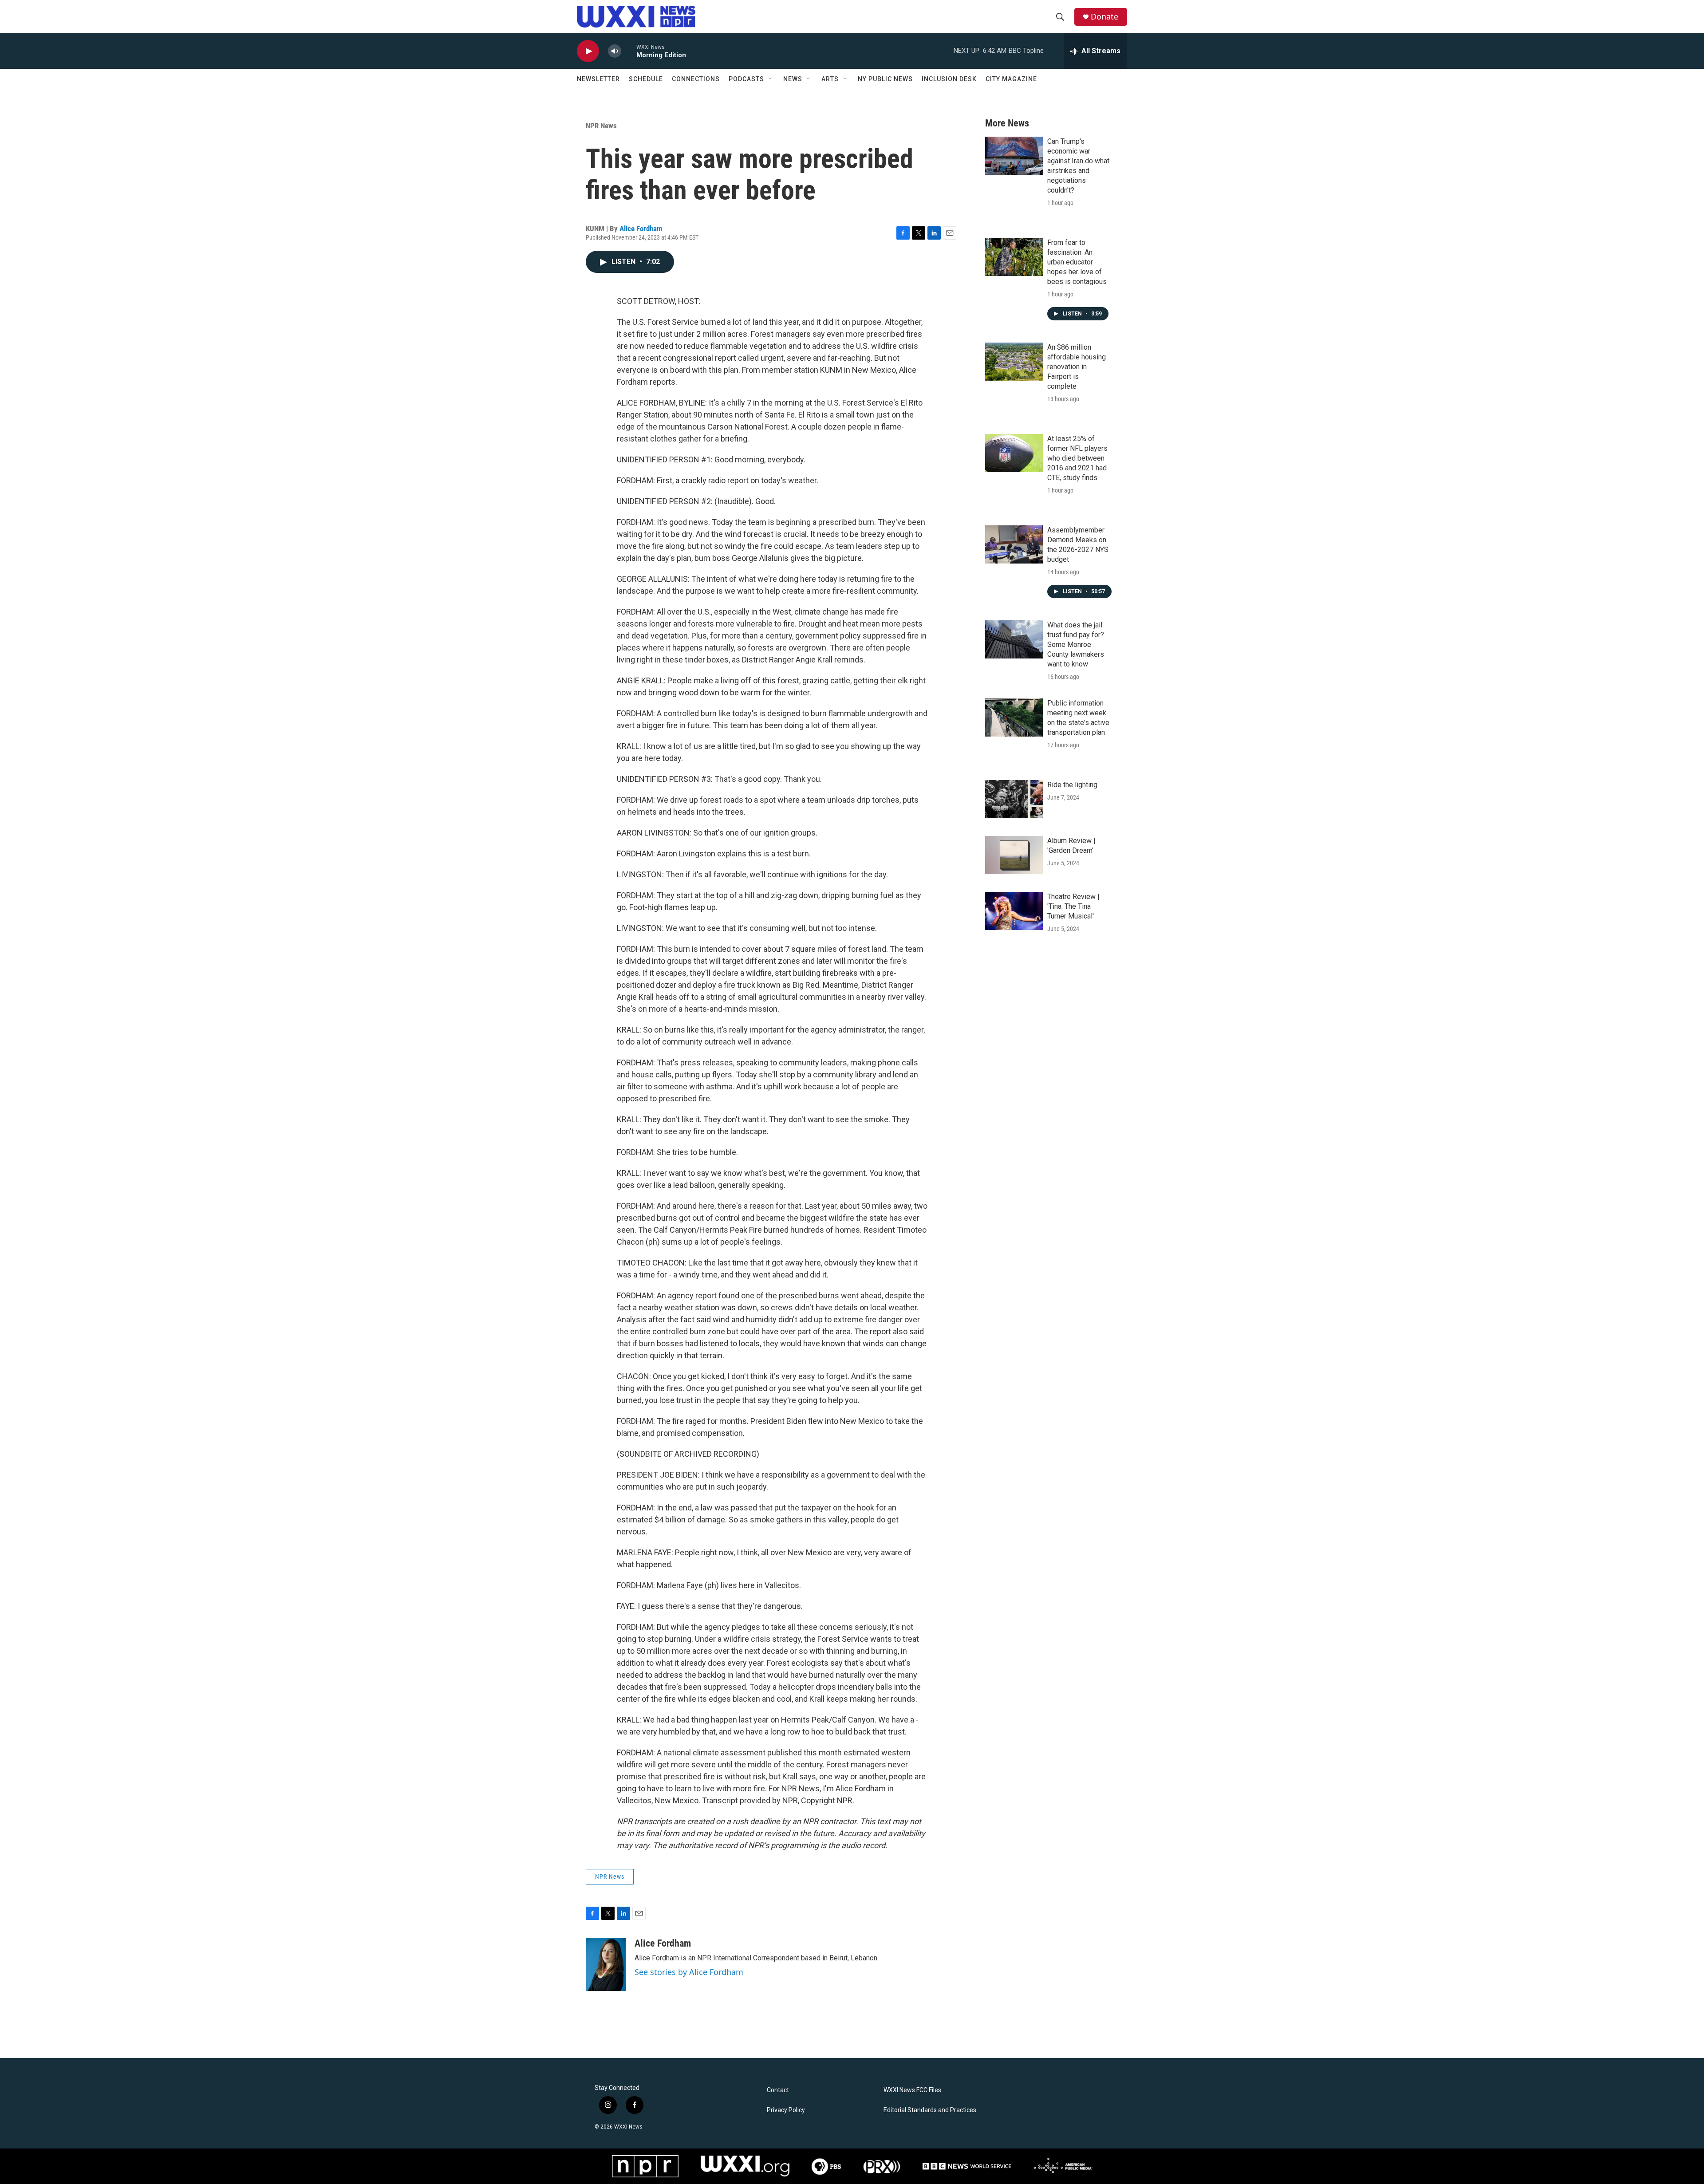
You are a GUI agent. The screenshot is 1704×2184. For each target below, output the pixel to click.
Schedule (646, 79)
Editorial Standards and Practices (930, 2110)
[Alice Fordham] (606, 1964)
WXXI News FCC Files (912, 2090)
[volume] (615, 51)
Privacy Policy (786, 2110)
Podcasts (746, 79)
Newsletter (598, 79)
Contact (778, 2090)
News (793, 79)
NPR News (601, 126)
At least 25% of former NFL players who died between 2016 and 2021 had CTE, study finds (1077, 458)
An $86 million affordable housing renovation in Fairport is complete (1077, 367)
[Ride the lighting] (1014, 799)
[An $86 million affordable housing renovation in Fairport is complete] (1014, 362)
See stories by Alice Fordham (689, 1972)
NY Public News (885, 79)
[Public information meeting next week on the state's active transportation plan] (1014, 717)
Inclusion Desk (949, 79)
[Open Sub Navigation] (771, 79)
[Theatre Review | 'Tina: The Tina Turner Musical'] (1014, 911)
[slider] (629, 51)
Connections (696, 79)
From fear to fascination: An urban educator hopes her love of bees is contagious (1077, 262)
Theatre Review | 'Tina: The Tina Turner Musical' (1073, 906)
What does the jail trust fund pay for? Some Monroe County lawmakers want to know (1076, 645)
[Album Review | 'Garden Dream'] (1014, 855)
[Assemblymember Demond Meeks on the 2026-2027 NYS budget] (1014, 544)
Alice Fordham (641, 229)
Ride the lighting (1072, 785)
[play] (588, 51)
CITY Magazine (1011, 79)
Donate (1104, 17)
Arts (830, 79)
